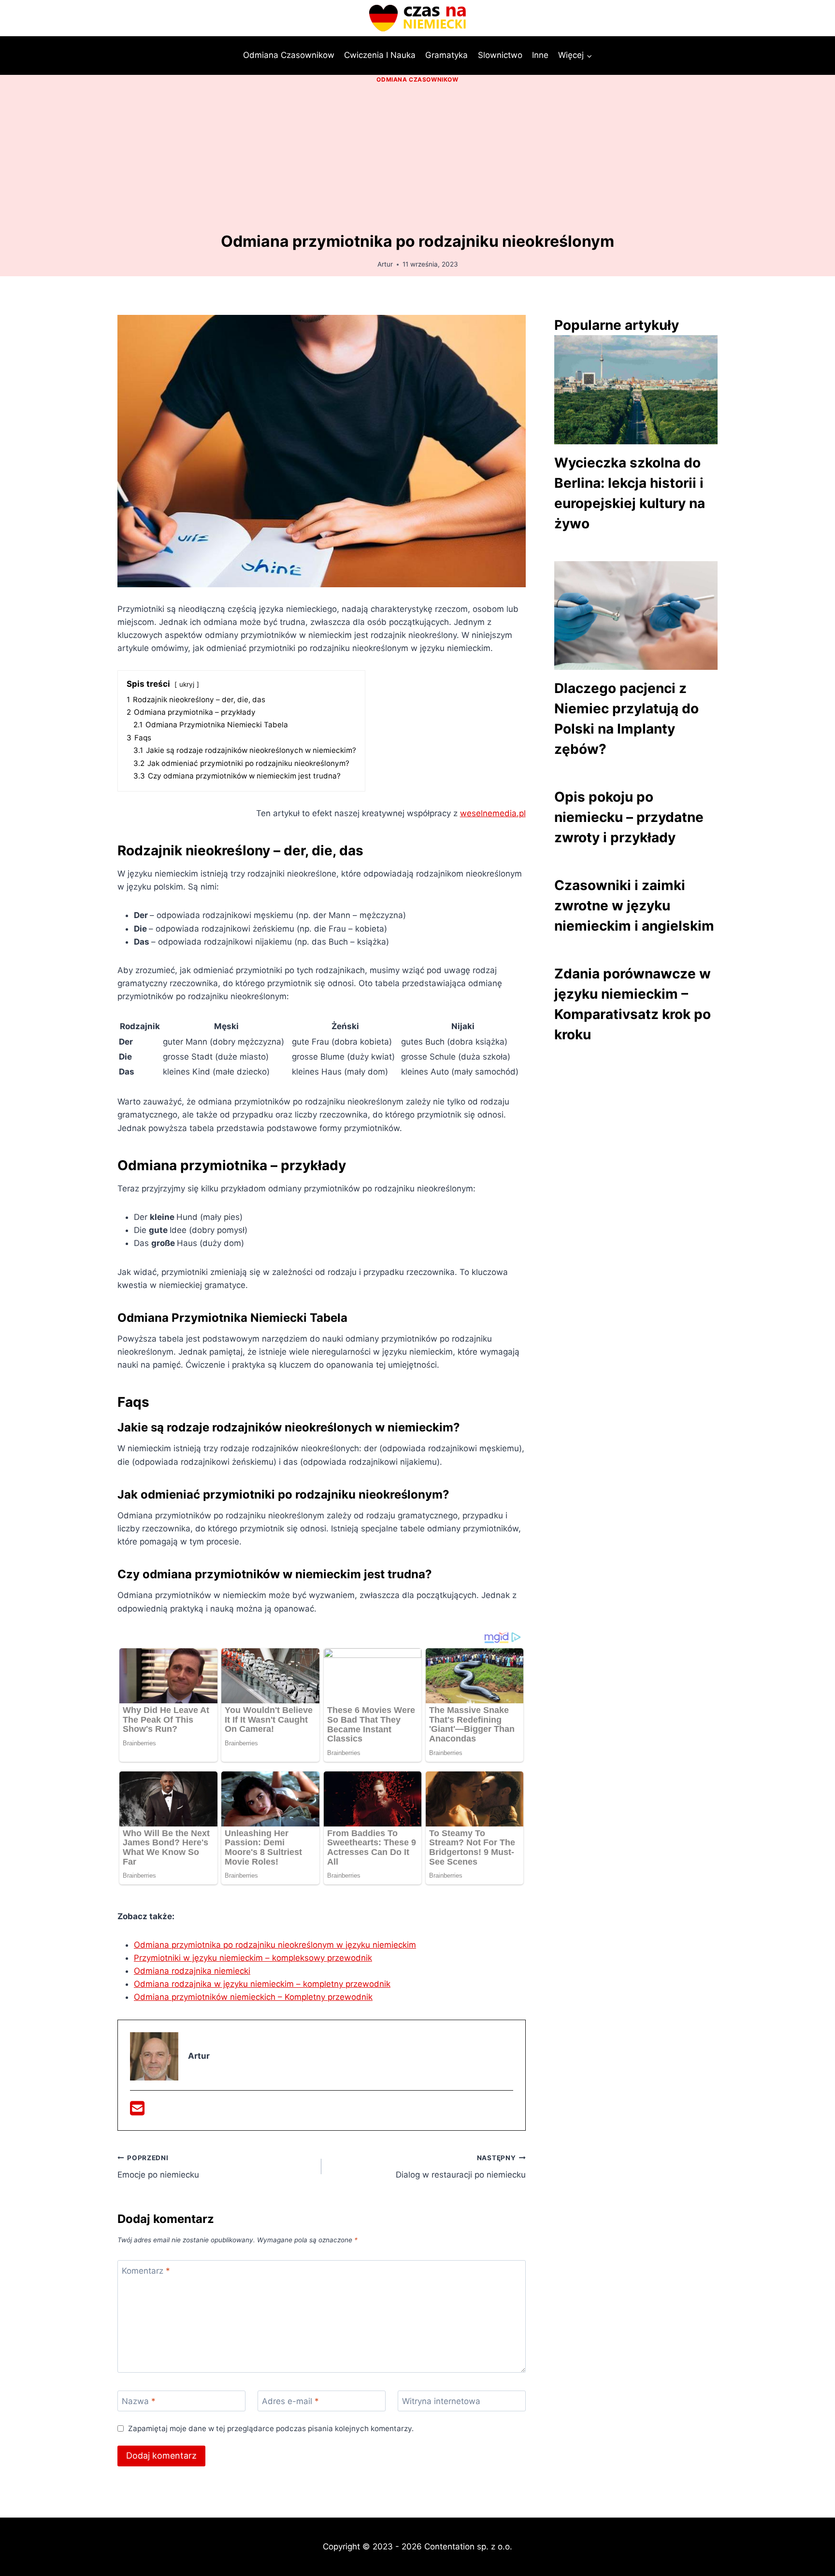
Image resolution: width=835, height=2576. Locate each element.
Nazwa (139, 2401)
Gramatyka (446, 55)
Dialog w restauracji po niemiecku (461, 2167)
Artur (385, 264)
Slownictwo (500, 55)
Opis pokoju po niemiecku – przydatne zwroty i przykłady (629, 817)
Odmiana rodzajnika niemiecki (192, 1971)
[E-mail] (137, 2111)
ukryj (187, 684)
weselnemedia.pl (493, 813)
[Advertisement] (417, 159)
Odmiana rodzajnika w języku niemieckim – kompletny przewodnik (262, 1984)
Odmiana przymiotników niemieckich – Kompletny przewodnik (253, 1997)
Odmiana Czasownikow (289, 55)
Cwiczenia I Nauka (380, 55)
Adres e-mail (290, 2401)
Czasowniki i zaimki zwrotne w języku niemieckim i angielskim (634, 906)
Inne (540, 55)
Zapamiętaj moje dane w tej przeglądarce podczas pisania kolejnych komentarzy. (271, 2428)
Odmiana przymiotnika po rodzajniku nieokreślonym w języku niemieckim (275, 1945)
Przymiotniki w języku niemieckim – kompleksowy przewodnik (253, 1958)
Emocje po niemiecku (158, 2167)
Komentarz (146, 2271)
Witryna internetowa (441, 2401)
